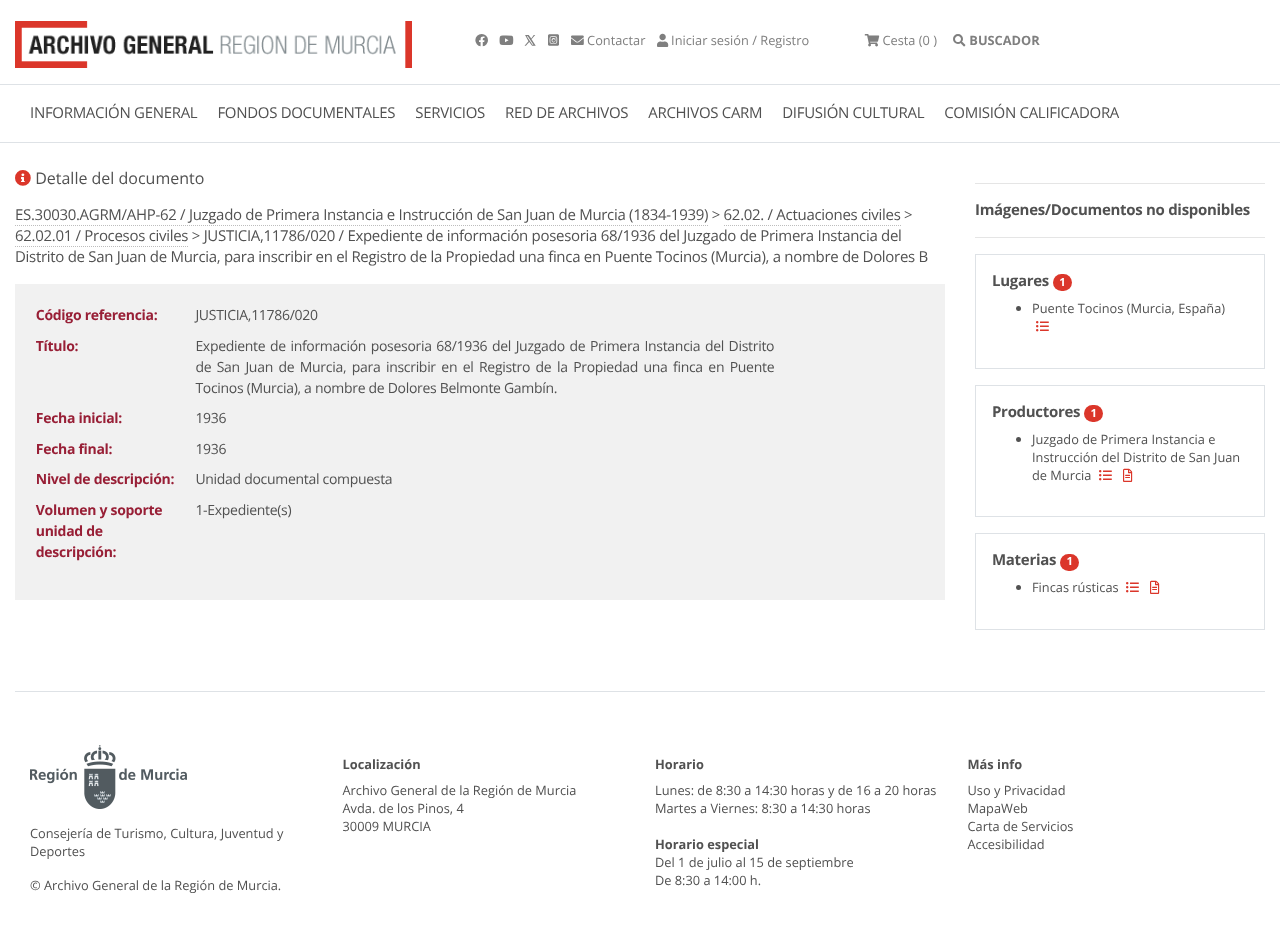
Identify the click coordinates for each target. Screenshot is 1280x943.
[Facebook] (483, 40)
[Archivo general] (213, 40)
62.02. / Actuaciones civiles (812, 215)
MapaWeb (998, 808)
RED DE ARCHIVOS (566, 113)
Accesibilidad (1006, 844)
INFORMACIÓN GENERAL (113, 113)
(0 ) (909, 40)
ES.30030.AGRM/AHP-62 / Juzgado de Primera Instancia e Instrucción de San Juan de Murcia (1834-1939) (361, 215)
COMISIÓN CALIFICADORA (1031, 113)
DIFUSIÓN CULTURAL (853, 113)
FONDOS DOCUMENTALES (306, 113)
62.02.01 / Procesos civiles (101, 236)
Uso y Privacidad (1017, 790)
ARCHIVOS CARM (705, 113)
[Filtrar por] (1042, 326)
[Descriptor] (1128, 475)
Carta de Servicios (1021, 826)
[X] (532, 40)
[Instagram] (555, 40)
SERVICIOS (450, 113)
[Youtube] (507, 40)
